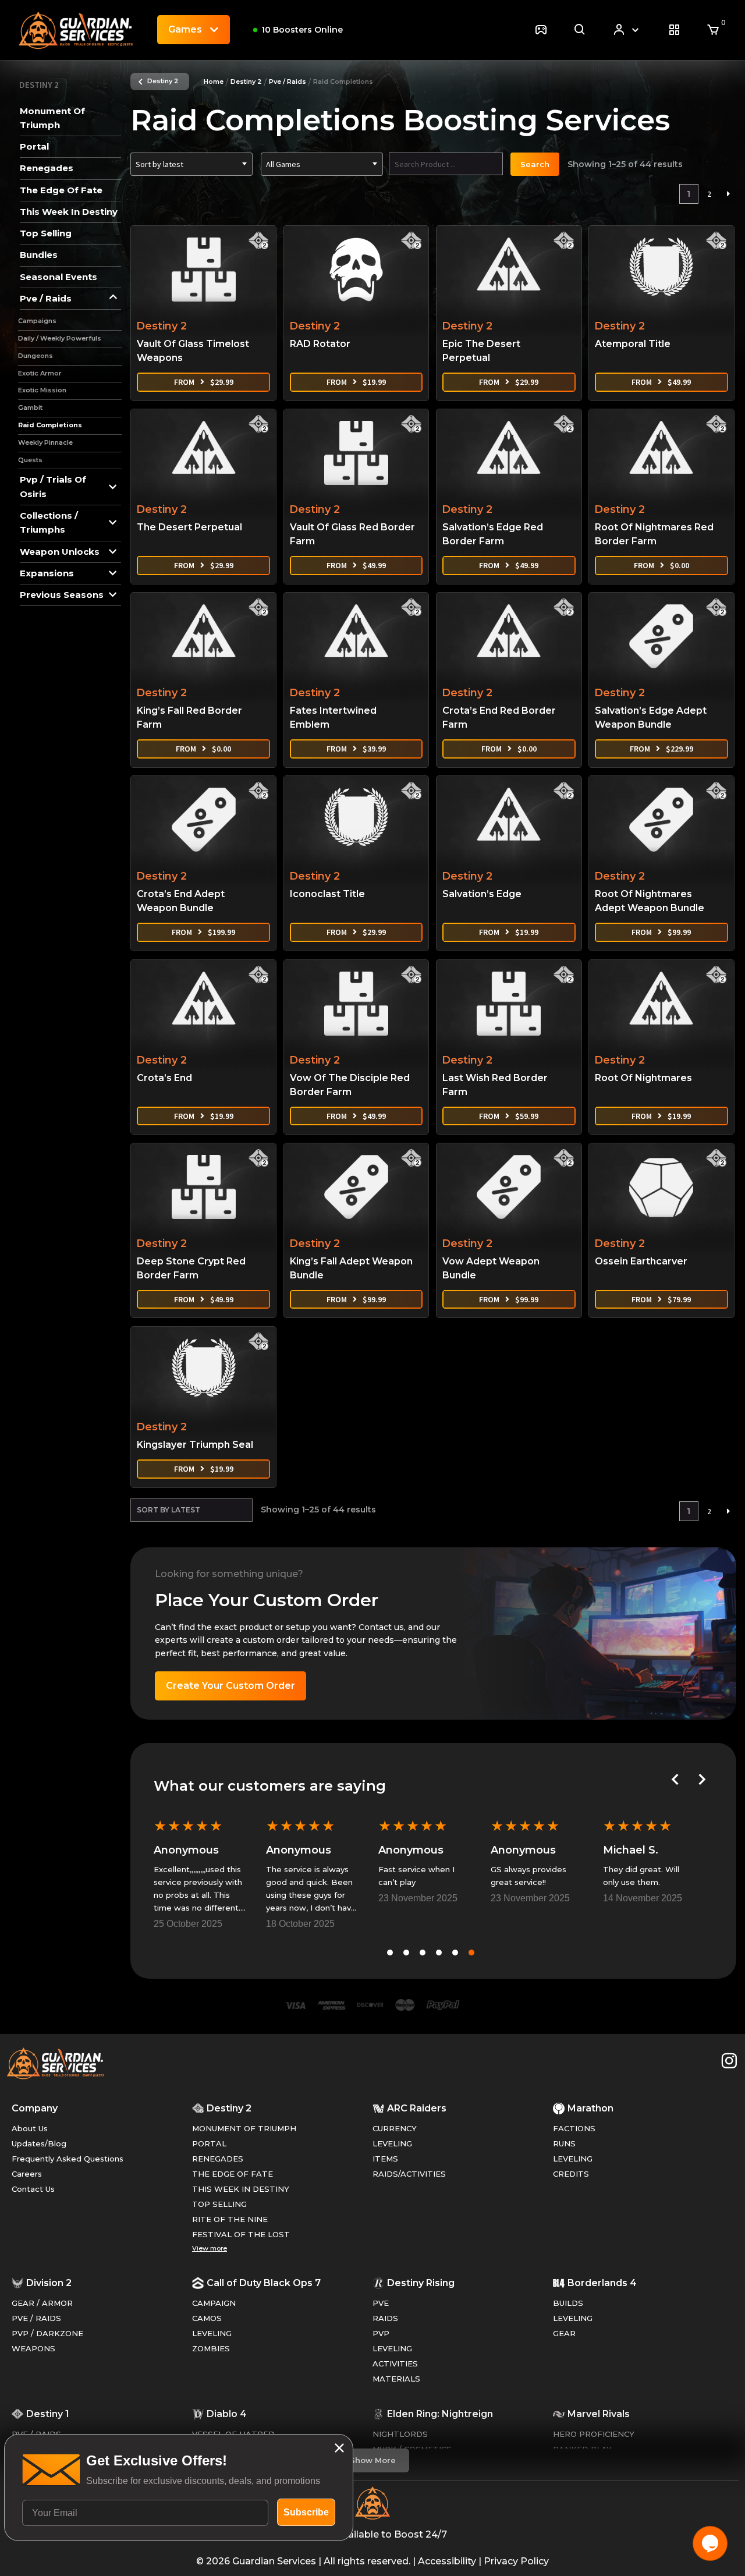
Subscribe (306, 2512)
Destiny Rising (421, 2283)
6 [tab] (471, 1953)
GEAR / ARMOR (42, 2303)
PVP (381, 2333)
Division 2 (49, 2283)
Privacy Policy (516, 2561)
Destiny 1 (48, 2414)
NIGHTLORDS (400, 2434)
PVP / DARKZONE (47, 2333)
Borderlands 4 (602, 2283)
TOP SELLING (219, 2204)
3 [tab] (423, 1953)
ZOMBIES (211, 2348)
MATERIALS (396, 2379)
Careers (27, 2174)
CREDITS (571, 2174)
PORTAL (209, 2143)
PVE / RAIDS (36, 2318)
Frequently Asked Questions (68, 2159)
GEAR (564, 2333)
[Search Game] (580, 30)
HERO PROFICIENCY (594, 2434)
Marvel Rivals (599, 2414)
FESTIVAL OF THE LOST (241, 2234)
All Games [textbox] (283, 164)
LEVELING (392, 2143)
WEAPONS (33, 2348)
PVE (381, 2303)
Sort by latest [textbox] (159, 164)
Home (214, 82)
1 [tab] (390, 1953)
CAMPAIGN (214, 2303)
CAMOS (207, 2318)
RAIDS (385, 2318)
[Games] (541, 30)
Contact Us (33, 2189)
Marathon (590, 2108)
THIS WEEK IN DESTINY (241, 2189)
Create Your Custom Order (230, 1686)
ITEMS (385, 2159)
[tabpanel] (200, 1872)
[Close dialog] (339, 2448)
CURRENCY (395, 2128)
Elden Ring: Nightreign (440, 2414)
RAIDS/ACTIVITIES (409, 2174)
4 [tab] (439, 1953)
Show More (373, 2460)
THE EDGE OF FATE (233, 2174)
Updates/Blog (39, 2143)
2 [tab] (406, 1953)
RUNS (564, 2143)
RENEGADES (218, 2159)
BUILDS (568, 2303)
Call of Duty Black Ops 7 (264, 2283)
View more (210, 2248)
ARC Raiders (417, 2108)
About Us (30, 2128)
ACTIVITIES (395, 2364)
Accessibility (447, 2561)
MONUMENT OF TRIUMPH (244, 2128)
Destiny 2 (163, 81)
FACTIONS (574, 2128)
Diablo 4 (227, 2414)
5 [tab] (455, 1953)
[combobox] (191, 164)
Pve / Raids (288, 82)
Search (535, 164)
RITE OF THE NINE (230, 2219)
